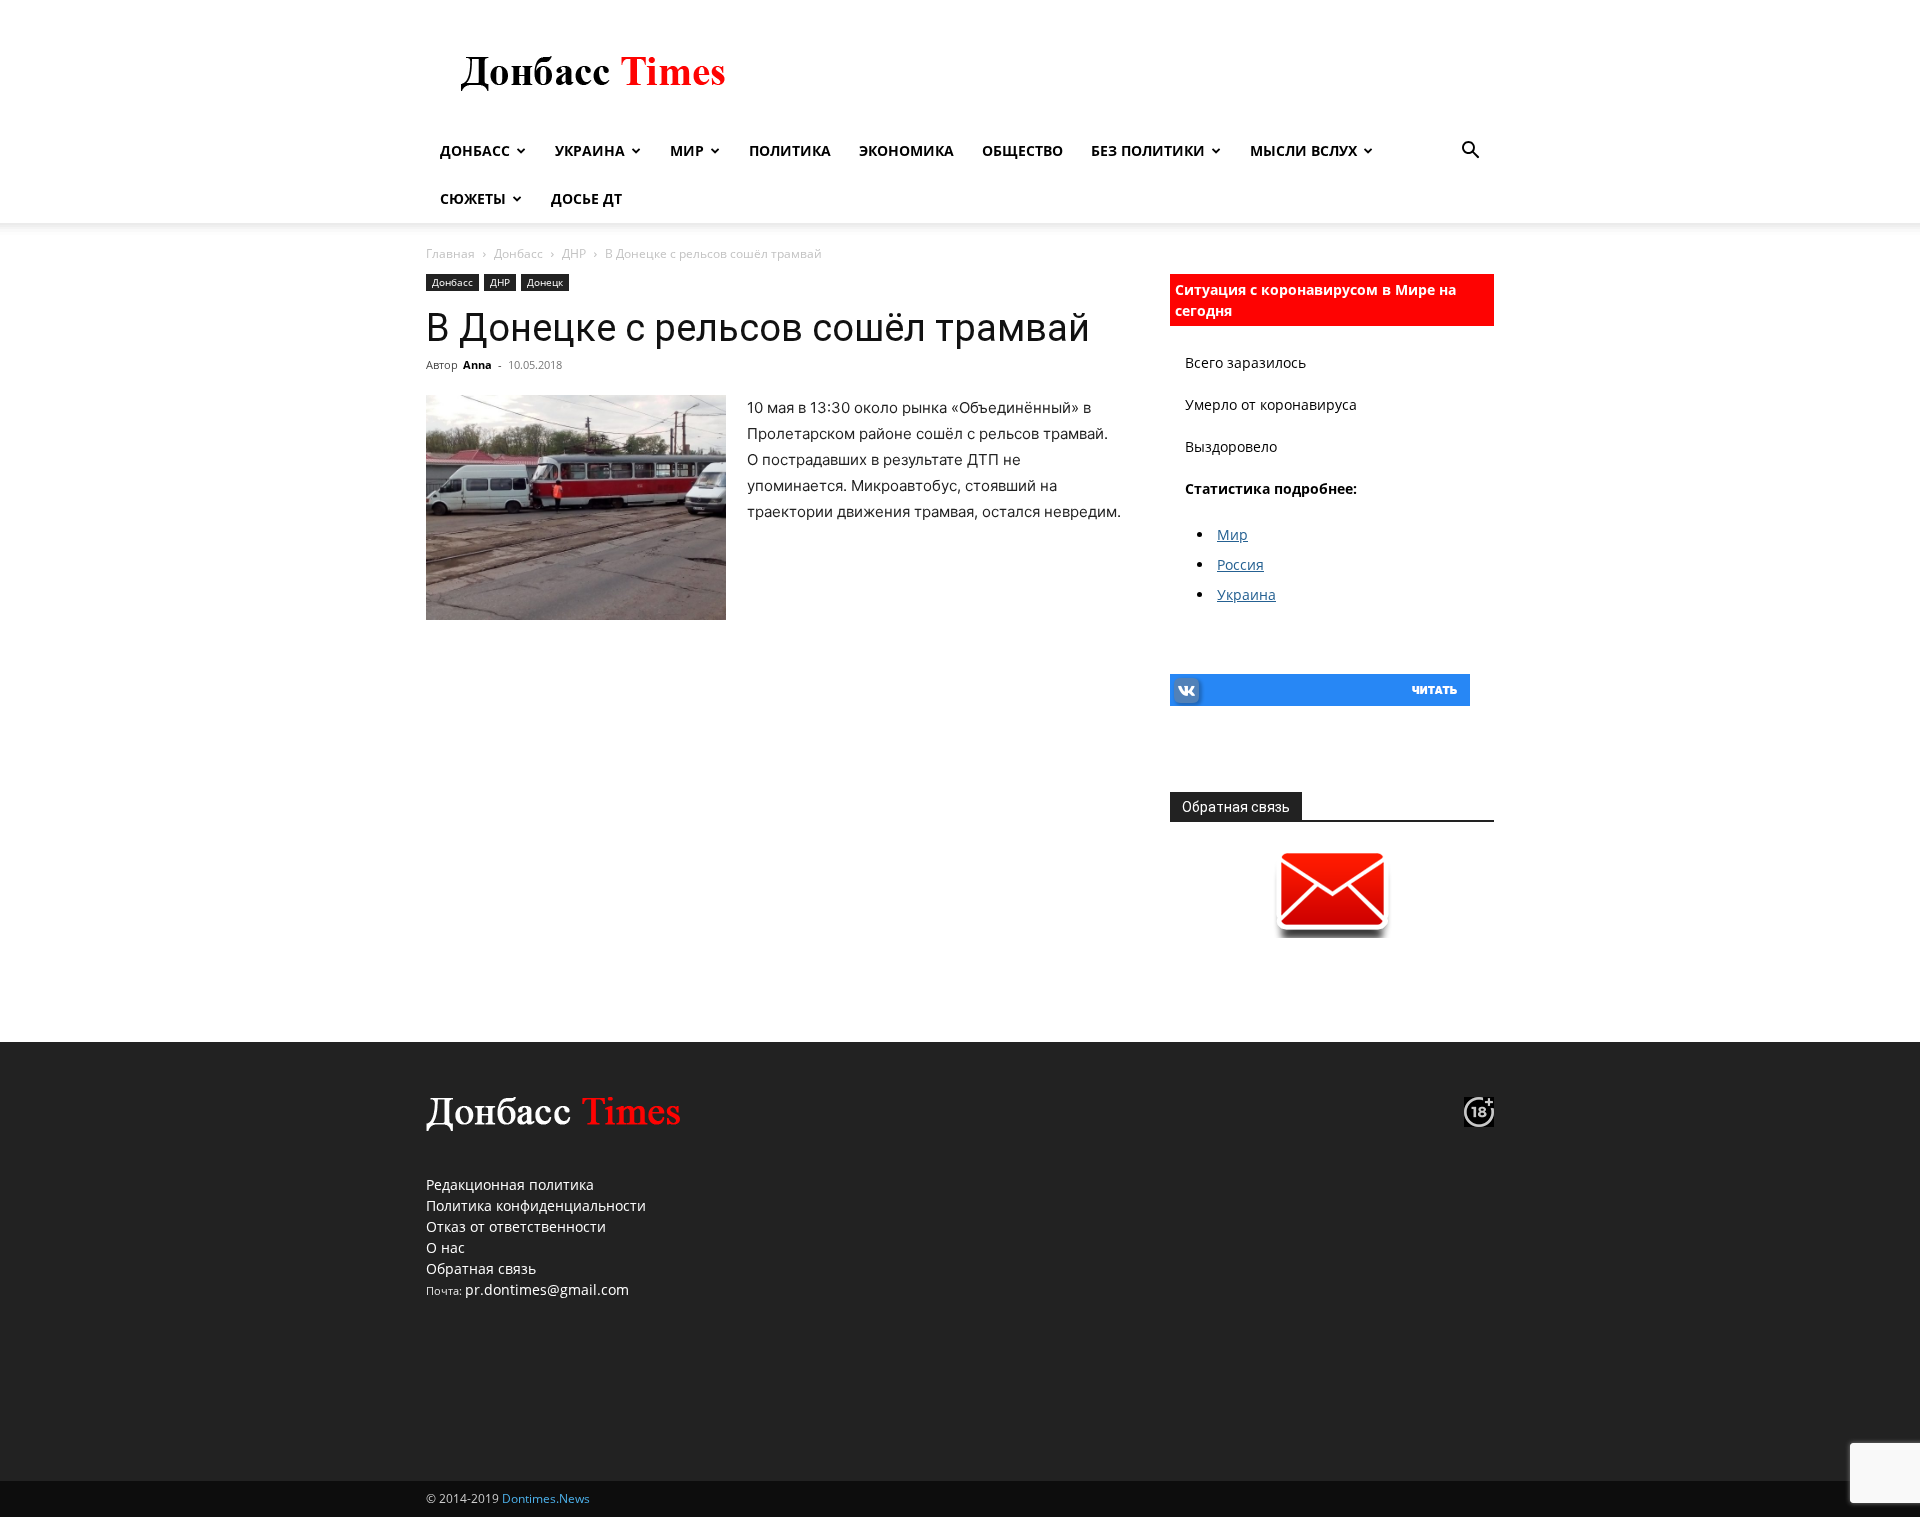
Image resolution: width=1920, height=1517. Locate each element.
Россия (1240, 564)
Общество (1022, 150)
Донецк (545, 282)
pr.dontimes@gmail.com (547, 1289)
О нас (445, 1247)
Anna (477, 364)
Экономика (906, 150)
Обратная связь (481, 1268)
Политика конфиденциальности (536, 1205)
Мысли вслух (1303, 150)
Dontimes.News (546, 1498)
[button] (1470, 152)
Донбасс (475, 150)
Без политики (1148, 150)
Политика (790, 150)
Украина (590, 150)
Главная (450, 253)
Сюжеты (473, 198)
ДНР (574, 253)
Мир (687, 150)
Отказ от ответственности (516, 1226)
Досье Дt (586, 198)
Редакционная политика (510, 1184)
